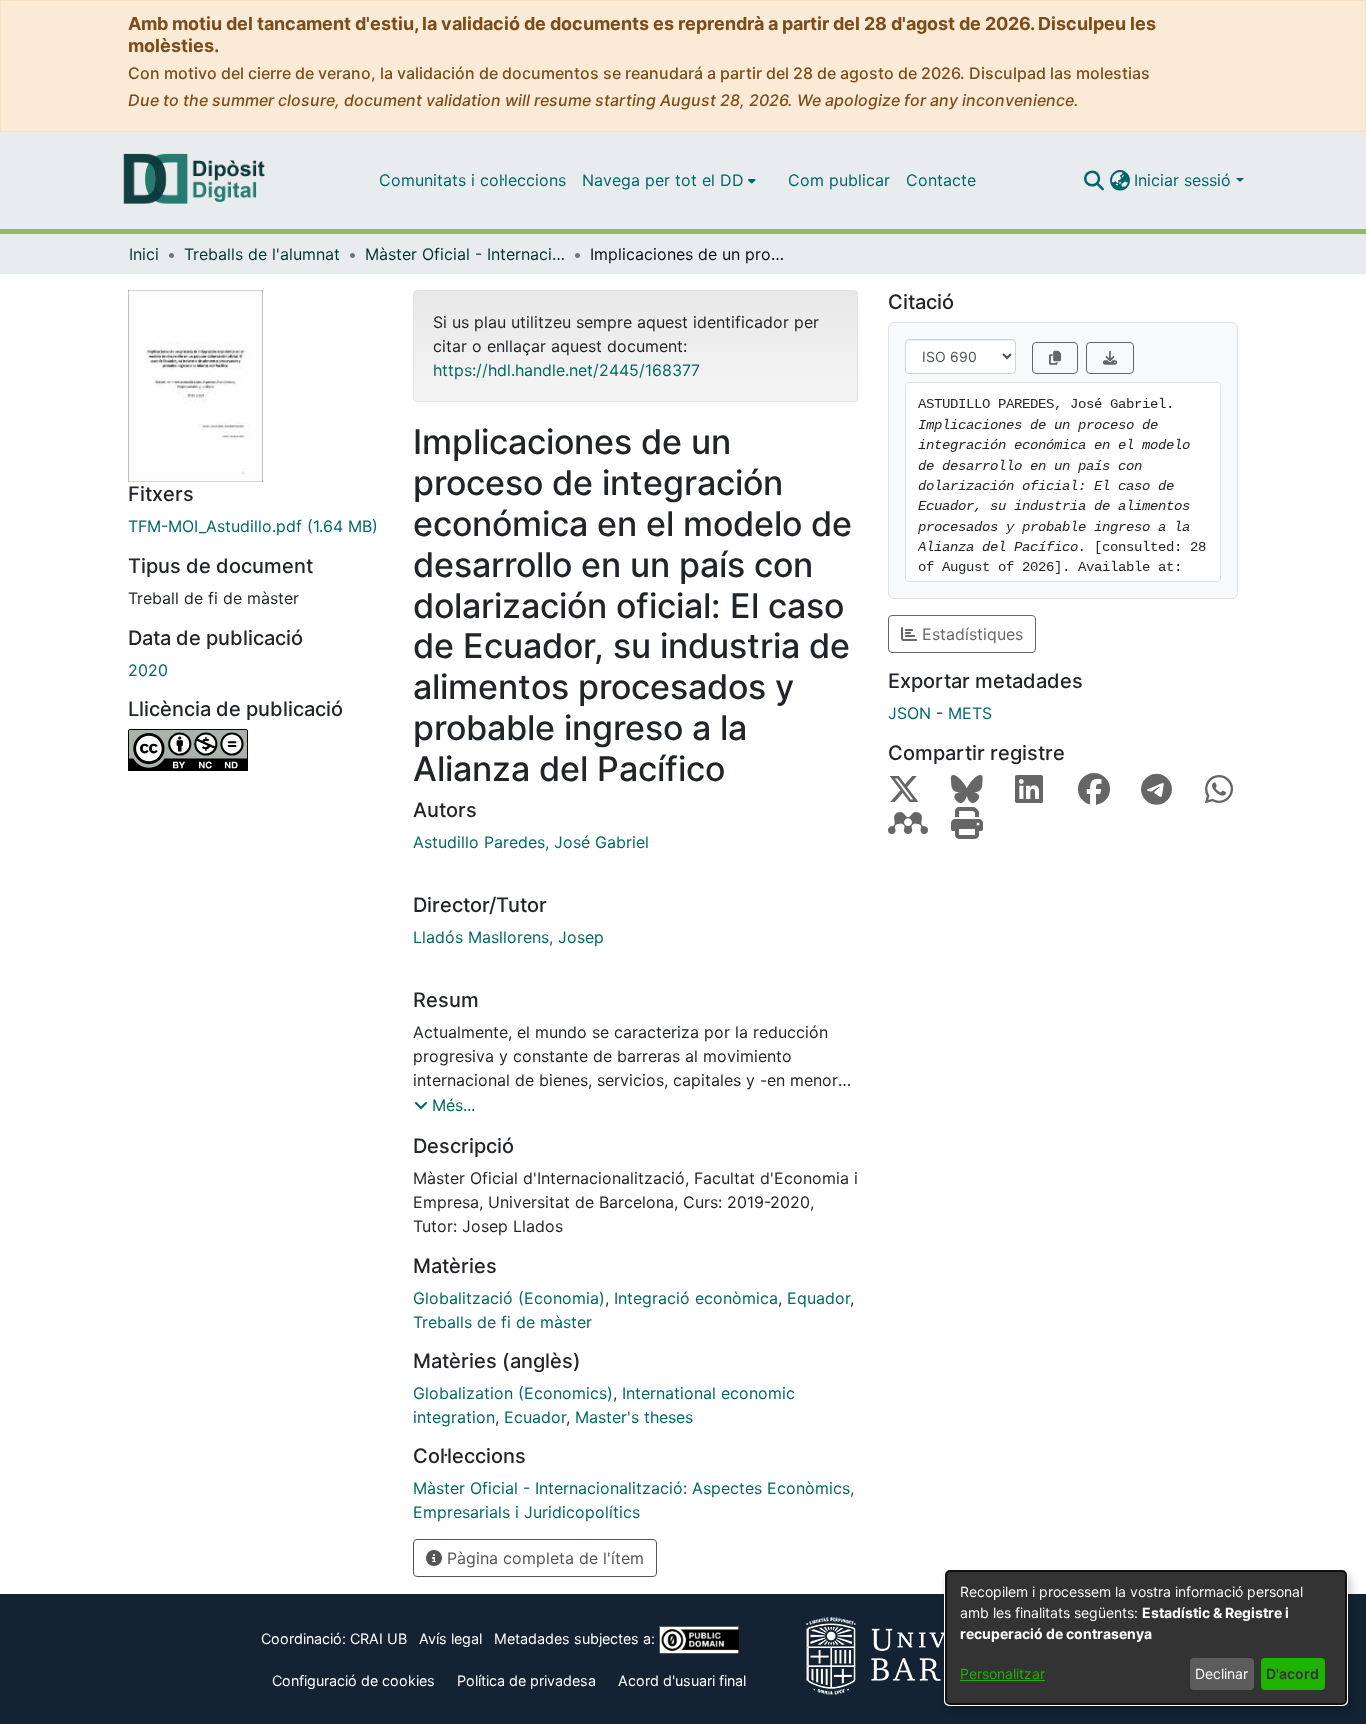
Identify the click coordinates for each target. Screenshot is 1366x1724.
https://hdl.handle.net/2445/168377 (566, 370)
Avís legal (450, 1638)
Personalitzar (1002, 1673)
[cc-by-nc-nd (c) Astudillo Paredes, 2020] (255, 750)
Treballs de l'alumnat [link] (262, 254)
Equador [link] (818, 1298)
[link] (255, 526)
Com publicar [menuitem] (839, 180)
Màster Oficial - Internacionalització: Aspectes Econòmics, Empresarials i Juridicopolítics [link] (465, 254)
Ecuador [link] (535, 1417)
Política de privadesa (526, 1680)
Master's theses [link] (634, 1417)
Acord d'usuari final (682, 1680)
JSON (909, 713)
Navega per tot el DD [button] (663, 180)
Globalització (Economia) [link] (509, 1298)
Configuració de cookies (353, 1680)
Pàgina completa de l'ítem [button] (543, 1558)
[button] (1093, 180)
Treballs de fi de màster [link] (502, 1322)
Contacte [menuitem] (941, 180)
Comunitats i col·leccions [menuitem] (472, 180)
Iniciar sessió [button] (1185, 180)
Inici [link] (144, 254)
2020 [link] (148, 670)
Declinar (1221, 1673)
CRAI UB (378, 1638)
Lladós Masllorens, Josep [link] (508, 937)
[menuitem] (669, 180)
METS (970, 713)
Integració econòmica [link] (696, 1298)
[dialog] (1146, 1637)
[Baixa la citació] (1110, 358)
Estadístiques (970, 634)
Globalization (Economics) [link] (513, 1393)
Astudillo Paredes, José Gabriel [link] (531, 842)
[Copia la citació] (1055, 358)
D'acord (1292, 1673)
